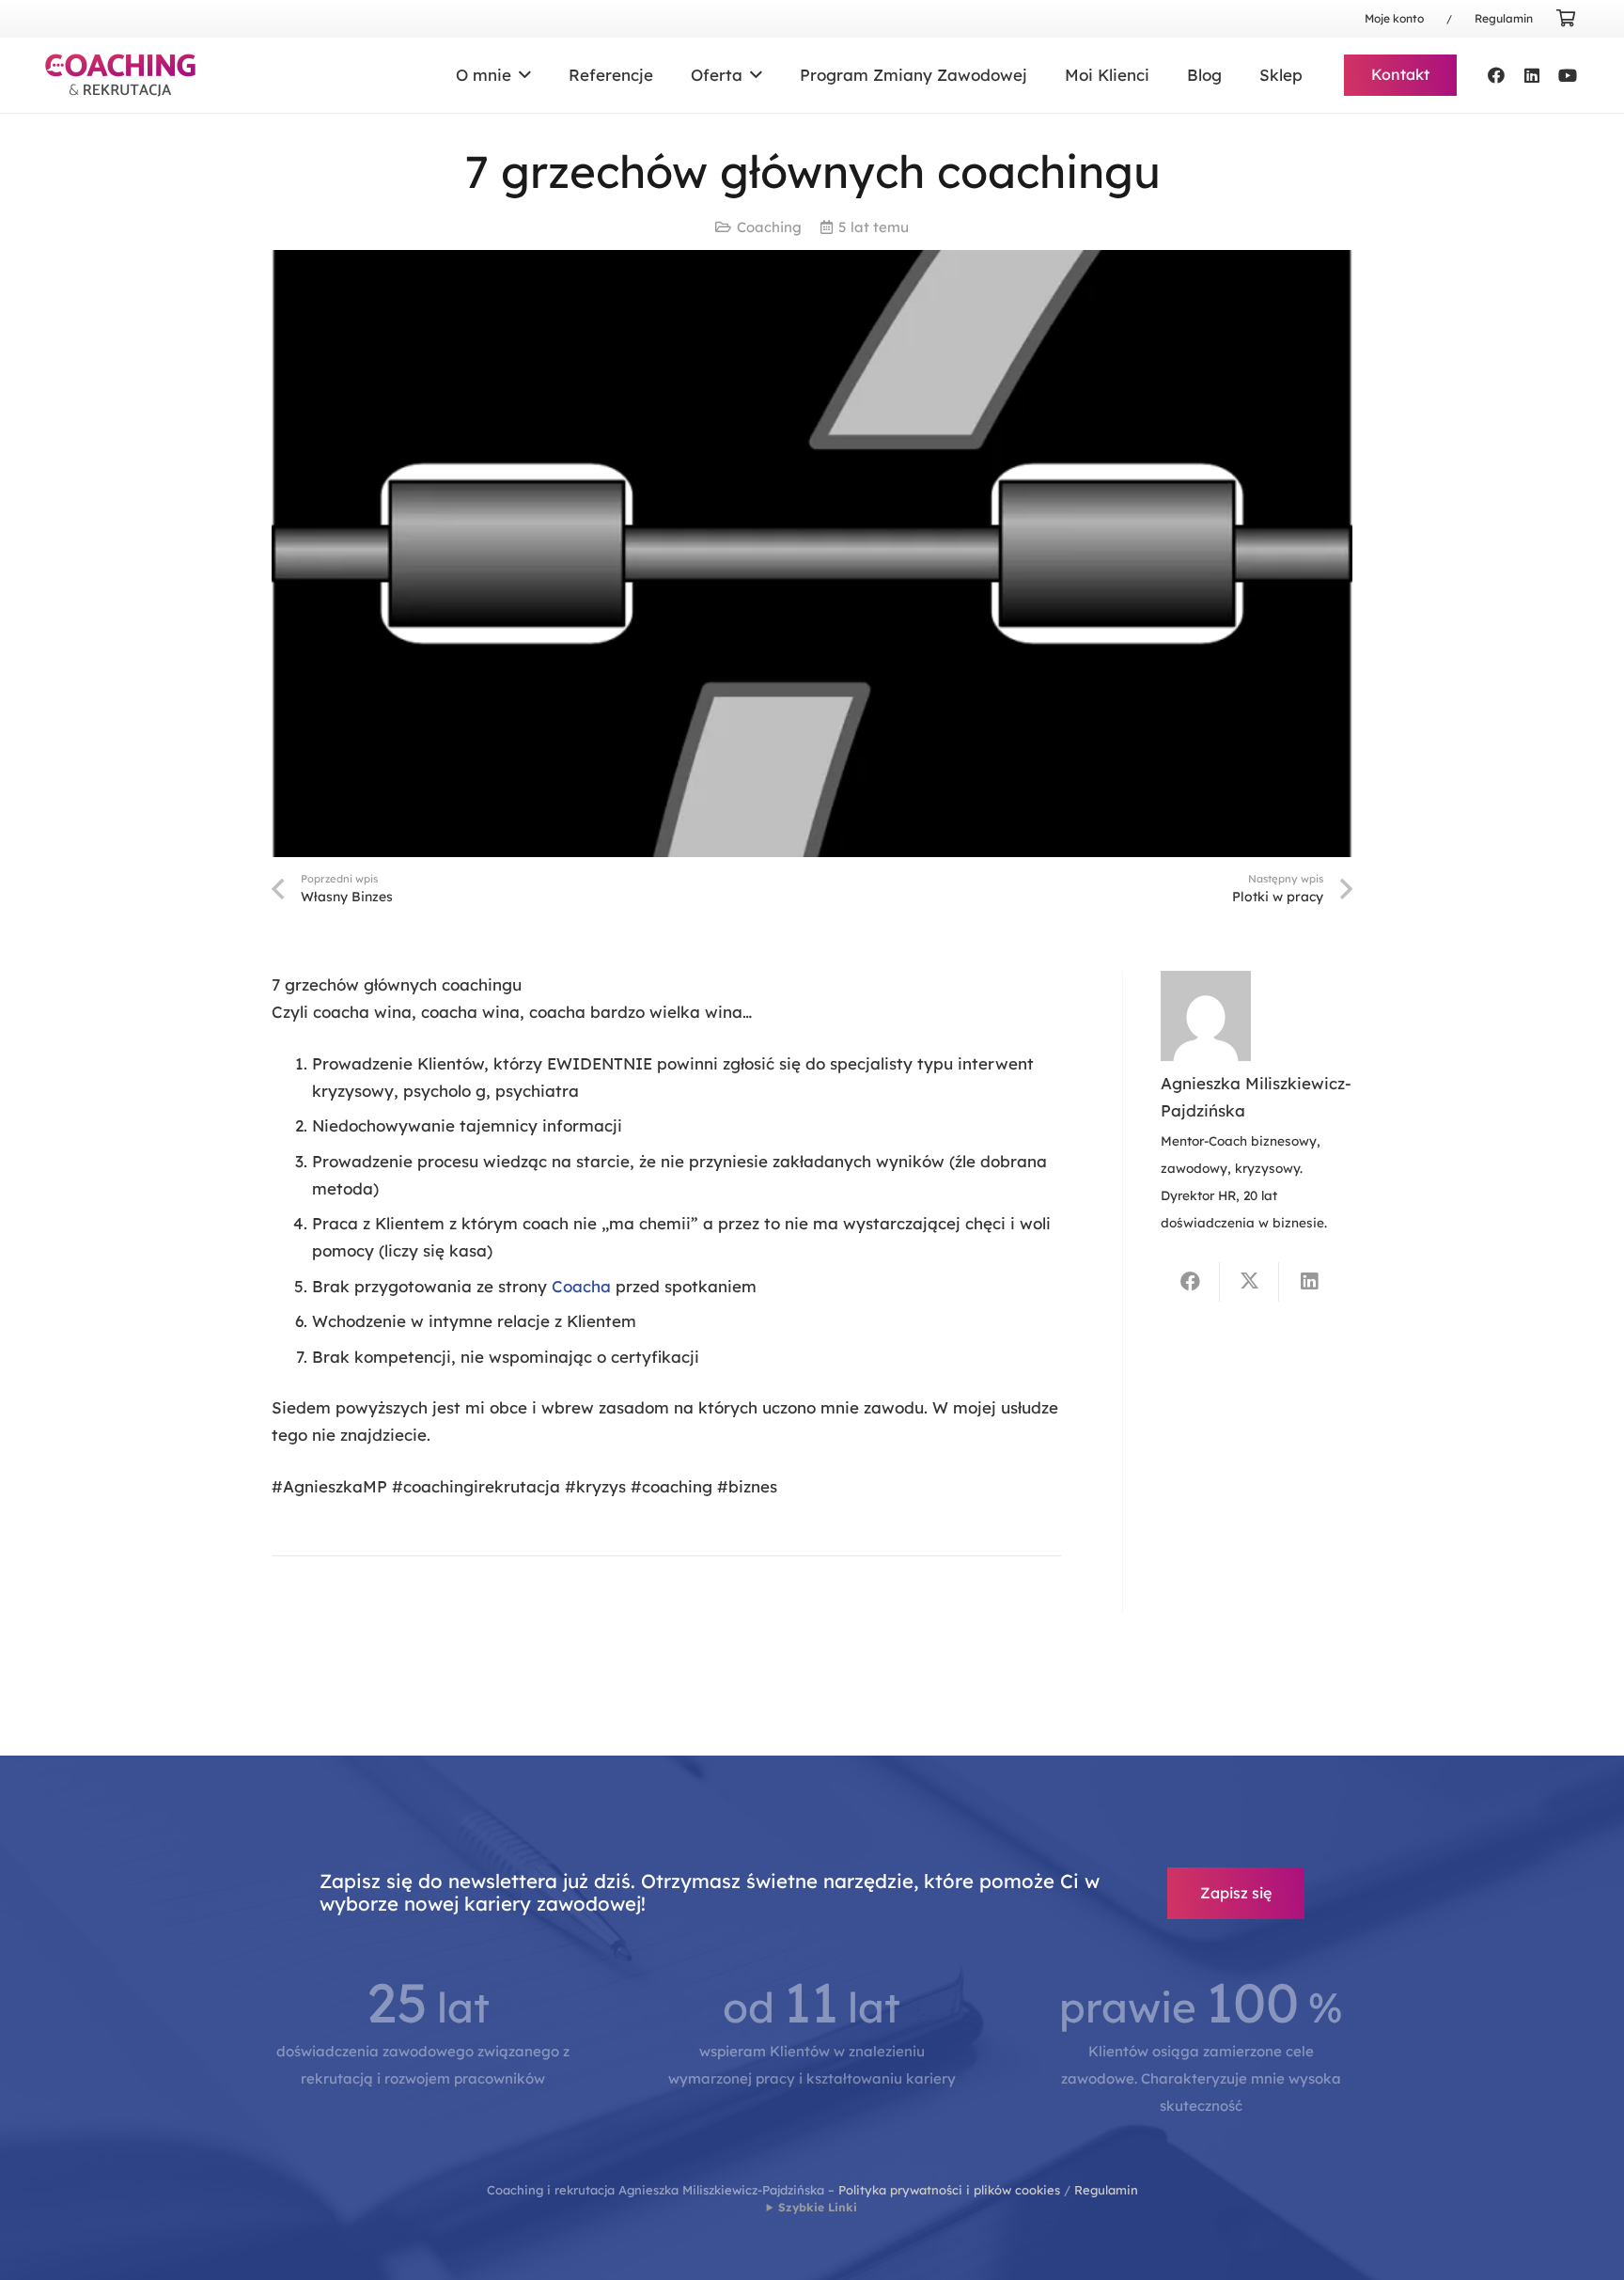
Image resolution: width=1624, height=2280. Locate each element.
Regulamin (1106, 2190)
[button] (521, 75)
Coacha (581, 1286)
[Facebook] (1496, 75)
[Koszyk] (1566, 19)
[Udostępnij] (1190, 1282)
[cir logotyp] (120, 75)
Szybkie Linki (818, 2207)
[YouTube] (1568, 75)
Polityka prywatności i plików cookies (949, 2190)
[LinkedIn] (1532, 75)
